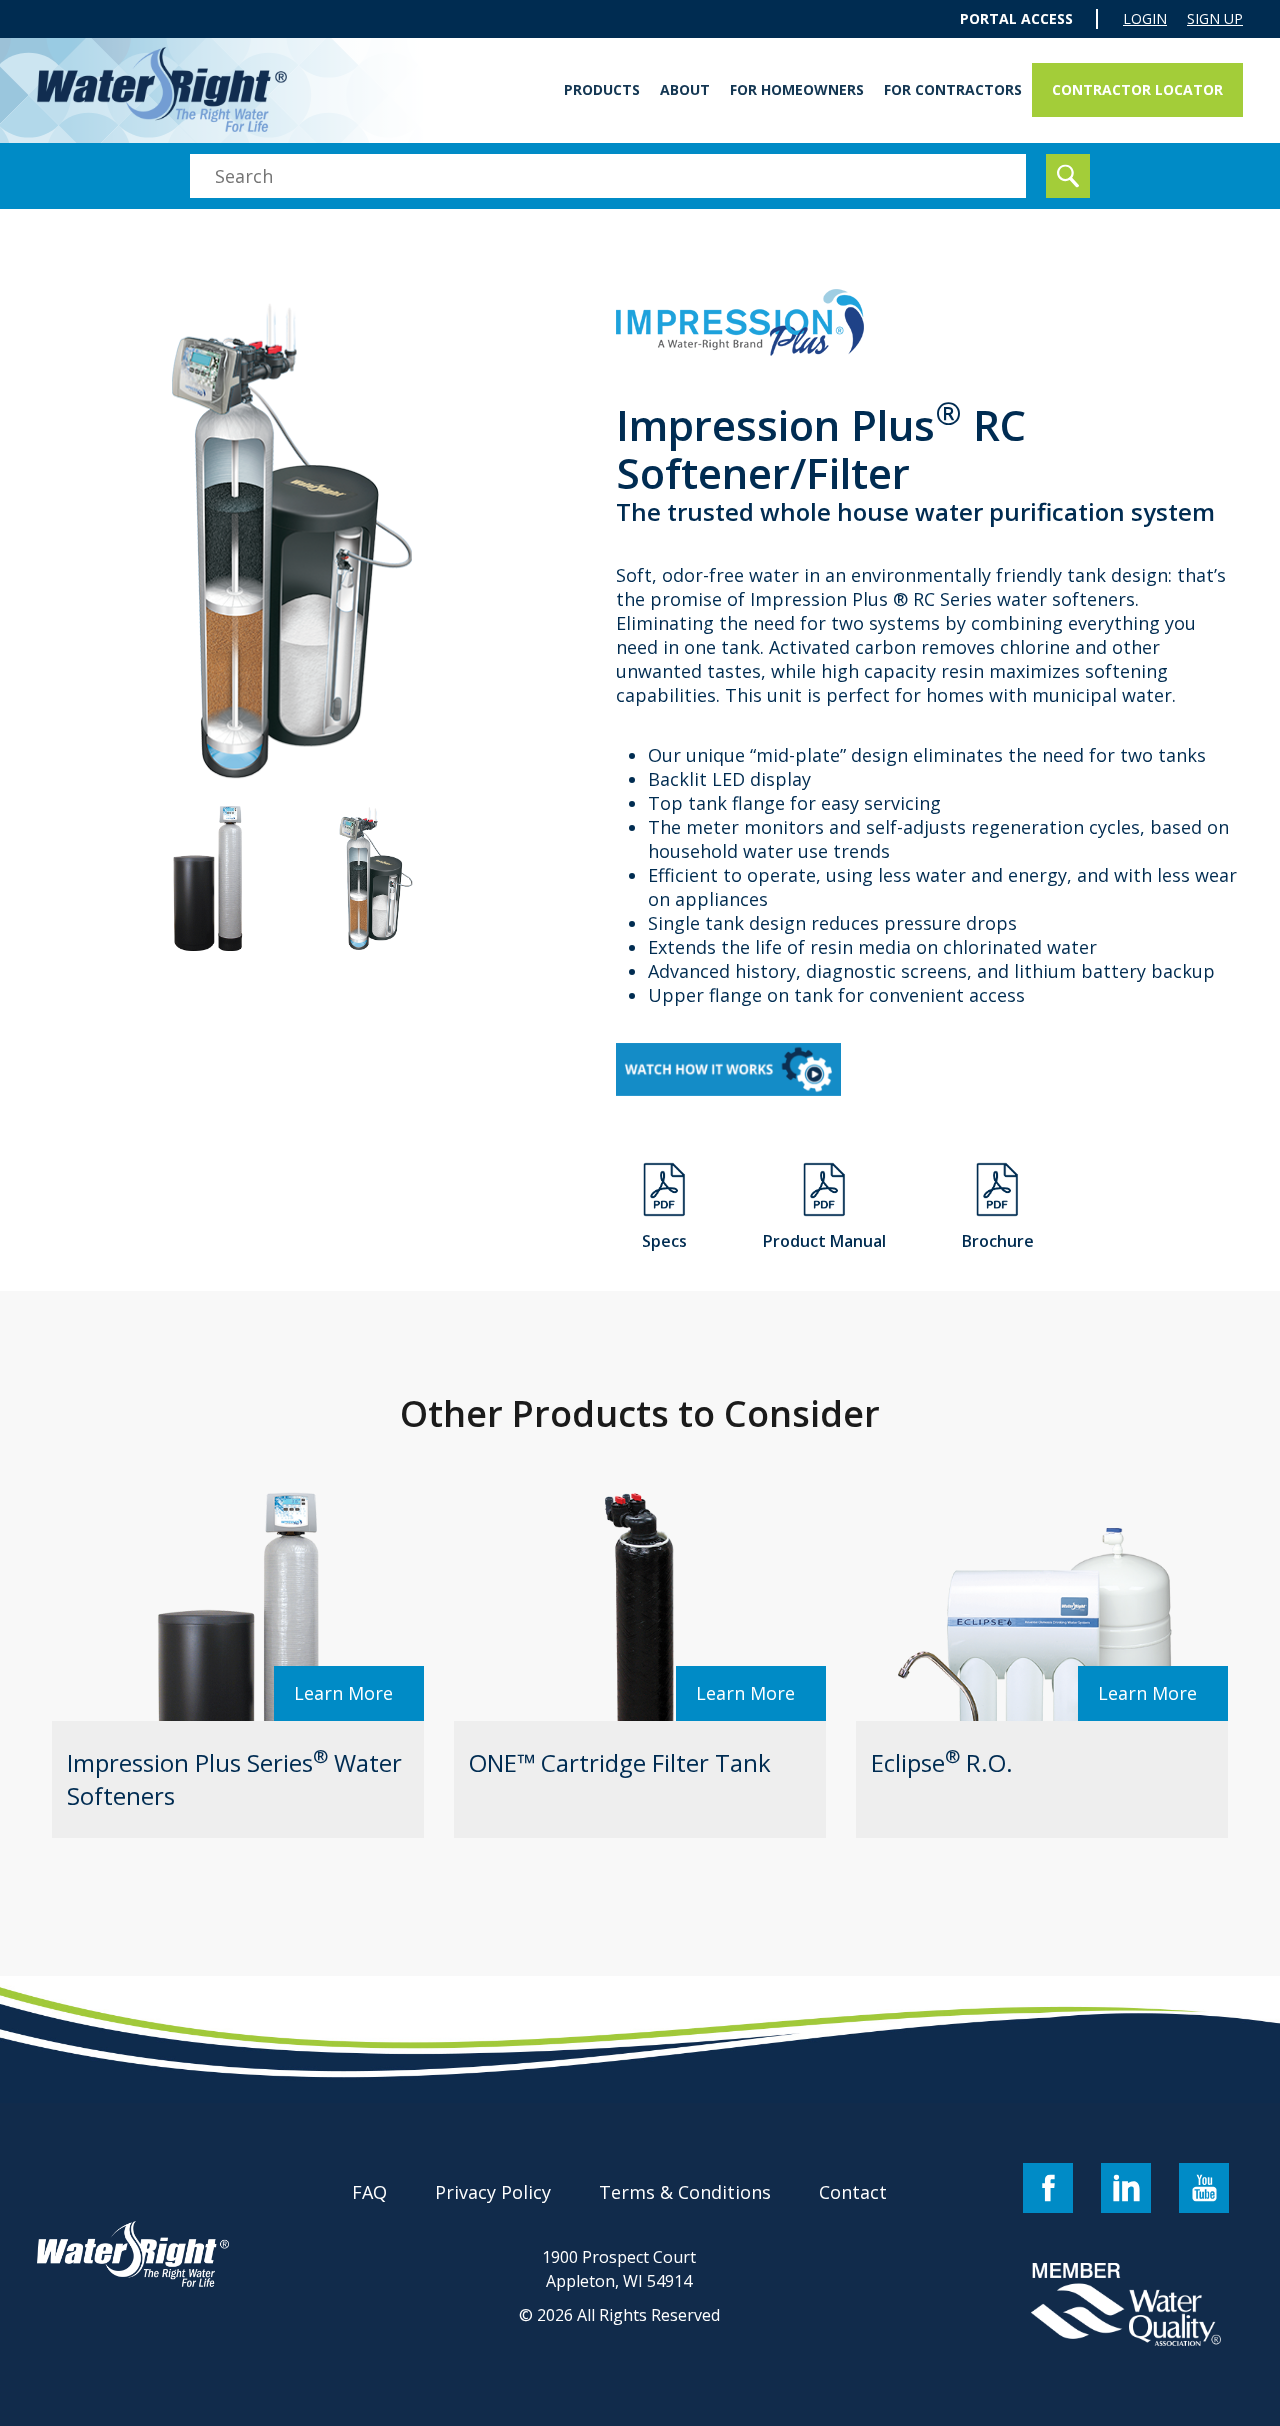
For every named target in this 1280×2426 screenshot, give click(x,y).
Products (602, 89)
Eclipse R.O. (942, 1762)
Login (1145, 19)
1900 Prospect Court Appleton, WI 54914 (619, 2269)
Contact (853, 2192)
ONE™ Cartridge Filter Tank (620, 1762)
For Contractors (953, 89)
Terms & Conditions (685, 2192)
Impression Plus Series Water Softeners (234, 1779)
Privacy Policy (493, 2192)
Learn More (343, 1693)
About (685, 89)
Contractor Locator (1137, 89)
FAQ (369, 2192)
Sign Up (1215, 19)
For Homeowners (797, 89)
